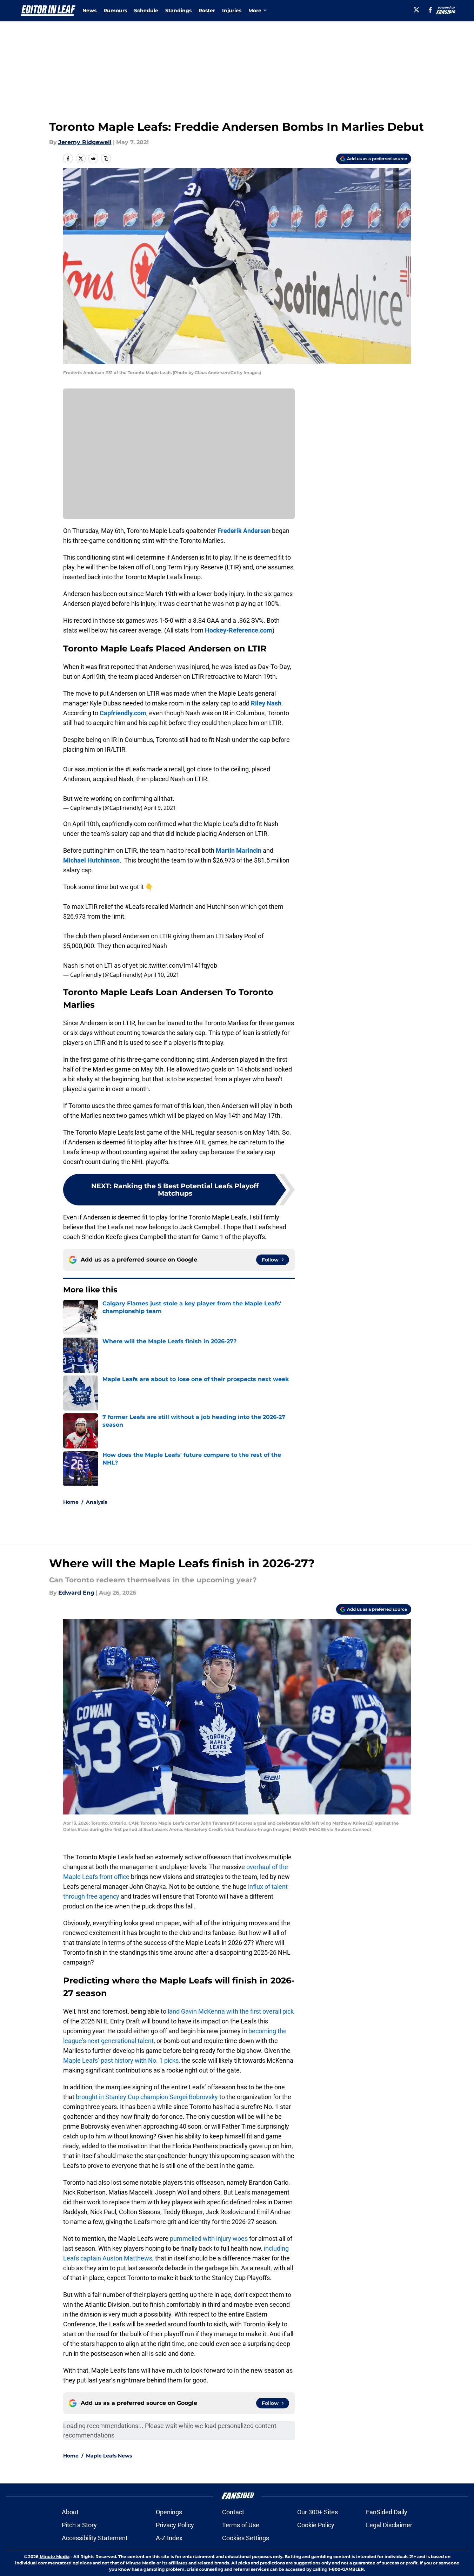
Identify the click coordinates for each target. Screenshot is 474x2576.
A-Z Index (169, 2538)
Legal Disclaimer (389, 2525)
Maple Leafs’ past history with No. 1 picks (121, 2060)
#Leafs (135, 769)
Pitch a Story (79, 2525)
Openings (169, 2512)
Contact (233, 2512)
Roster (207, 11)
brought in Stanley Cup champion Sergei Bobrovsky (147, 2097)
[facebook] (430, 10)
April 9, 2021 (160, 808)
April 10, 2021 (162, 975)
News (89, 11)
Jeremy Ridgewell (85, 142)
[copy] (106, 158)
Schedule (146, 11)
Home (71, 1502)
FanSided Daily (387, 2512)
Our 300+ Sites (318, 2512)
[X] (416, 10)
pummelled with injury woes (209, 2239)
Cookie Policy (316, 2525)
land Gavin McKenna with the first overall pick (231, 2011)
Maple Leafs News (109, 2456)
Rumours (115, 11)
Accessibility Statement (95, 2538)
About (70, 2512)
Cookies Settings (246, 2538)
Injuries (232, 11)
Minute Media (55, 2557)
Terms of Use (241, 2525)
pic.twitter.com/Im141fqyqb (178, 965)
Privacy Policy (175, 2525)
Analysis (96, 1502)
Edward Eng (76, 1593)
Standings (178, 11)
